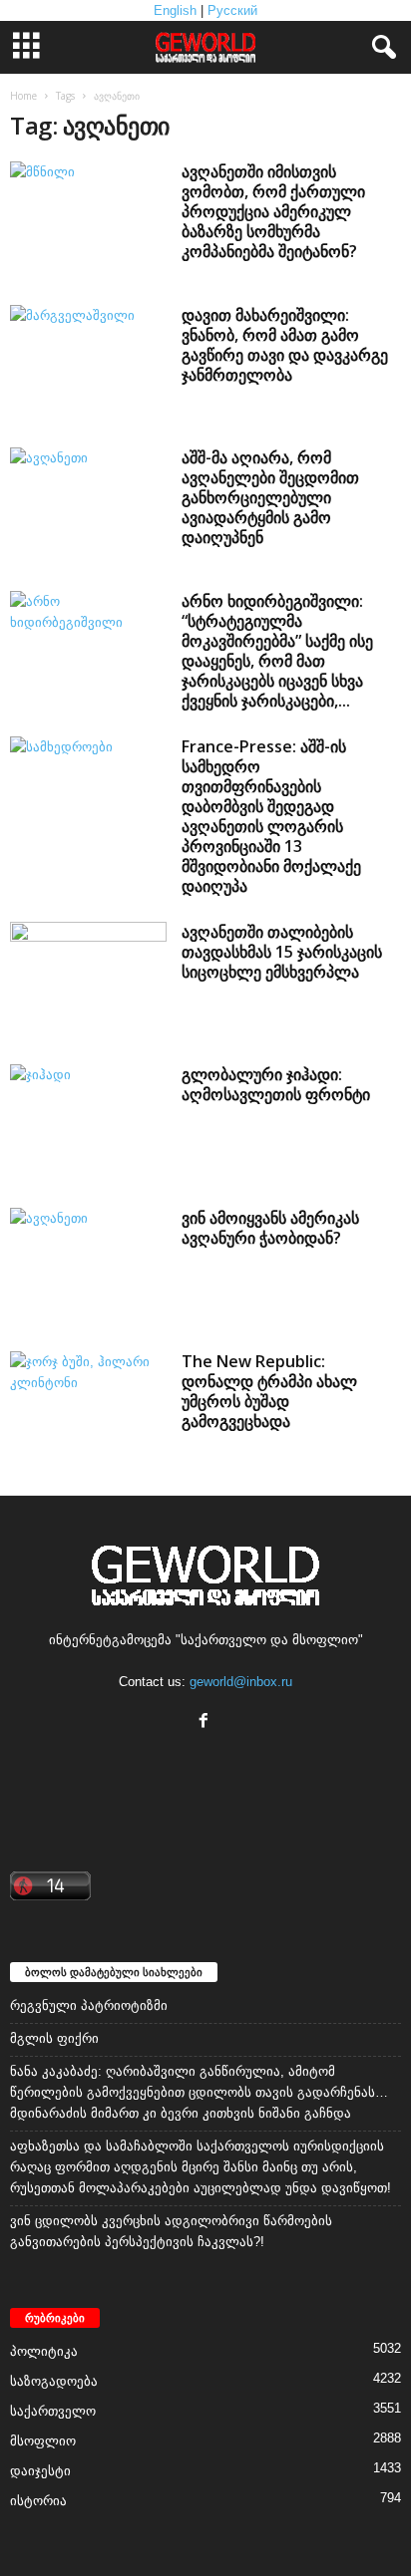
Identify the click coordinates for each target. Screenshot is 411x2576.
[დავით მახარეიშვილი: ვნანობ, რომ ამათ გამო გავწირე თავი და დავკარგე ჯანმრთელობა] (88, 364)
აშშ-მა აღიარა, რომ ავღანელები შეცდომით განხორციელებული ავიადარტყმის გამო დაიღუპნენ (270, 497)
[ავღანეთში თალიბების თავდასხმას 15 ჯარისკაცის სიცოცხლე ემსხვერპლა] (88, 981)
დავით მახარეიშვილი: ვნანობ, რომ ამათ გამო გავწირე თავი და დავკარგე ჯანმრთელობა (285, 345)
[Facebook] (206, 1722)
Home (23, 96)
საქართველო (53, 2411)
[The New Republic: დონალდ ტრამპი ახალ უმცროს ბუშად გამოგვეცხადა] (88, 1410)
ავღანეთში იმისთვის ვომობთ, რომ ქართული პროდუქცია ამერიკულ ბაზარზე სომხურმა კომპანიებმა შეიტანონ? (273, 211)
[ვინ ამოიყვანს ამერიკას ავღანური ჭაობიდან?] (88, 1267)
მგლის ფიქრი (54, 2038)
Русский (232, 10)
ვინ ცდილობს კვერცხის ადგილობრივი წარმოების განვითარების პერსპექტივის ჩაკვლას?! (171, 2231)
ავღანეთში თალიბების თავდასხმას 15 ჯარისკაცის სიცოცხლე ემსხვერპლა (282, 952)
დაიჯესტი (40, 2471)
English (175, 10)
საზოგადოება (54, 2381)
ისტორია (38, 2501)
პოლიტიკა (44, 2351)
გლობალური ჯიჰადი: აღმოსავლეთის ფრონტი (276, 1084)
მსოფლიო (43, 2441)
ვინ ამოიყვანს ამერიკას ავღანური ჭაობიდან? (270, 1228)
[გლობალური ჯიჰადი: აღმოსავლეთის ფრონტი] (88, 1123)
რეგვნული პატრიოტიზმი (89, 2005)
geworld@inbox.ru (241, 1682)
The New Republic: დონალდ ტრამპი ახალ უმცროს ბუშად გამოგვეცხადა (269, 1391)
